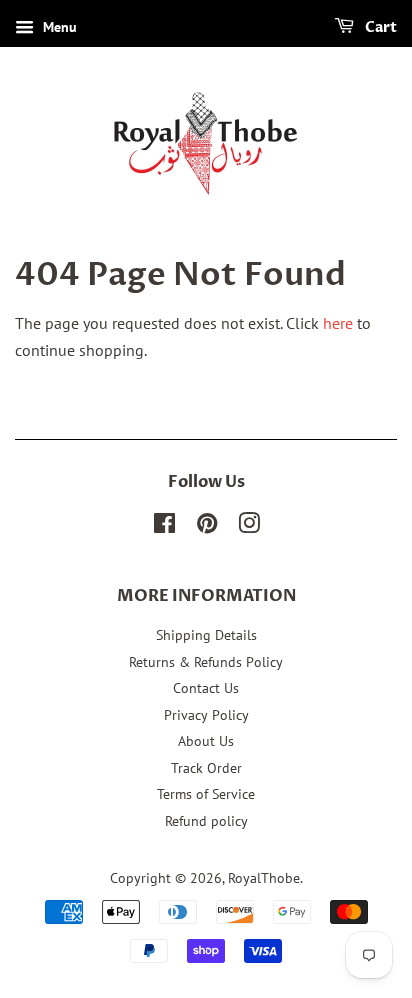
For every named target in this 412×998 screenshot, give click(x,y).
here (338, 323)
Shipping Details (206, 635)
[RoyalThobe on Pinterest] (207, 527)
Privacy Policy (206, 715)
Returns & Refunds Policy (206, 662)
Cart (379, 27)
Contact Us (206, 688)
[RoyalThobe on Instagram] (249, 527)
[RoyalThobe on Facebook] (164, 527)
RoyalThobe (264, 878)
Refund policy (206, 821)
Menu (58, 27)
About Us (206, 741)
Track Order (206, 768)
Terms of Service (206, 794)
